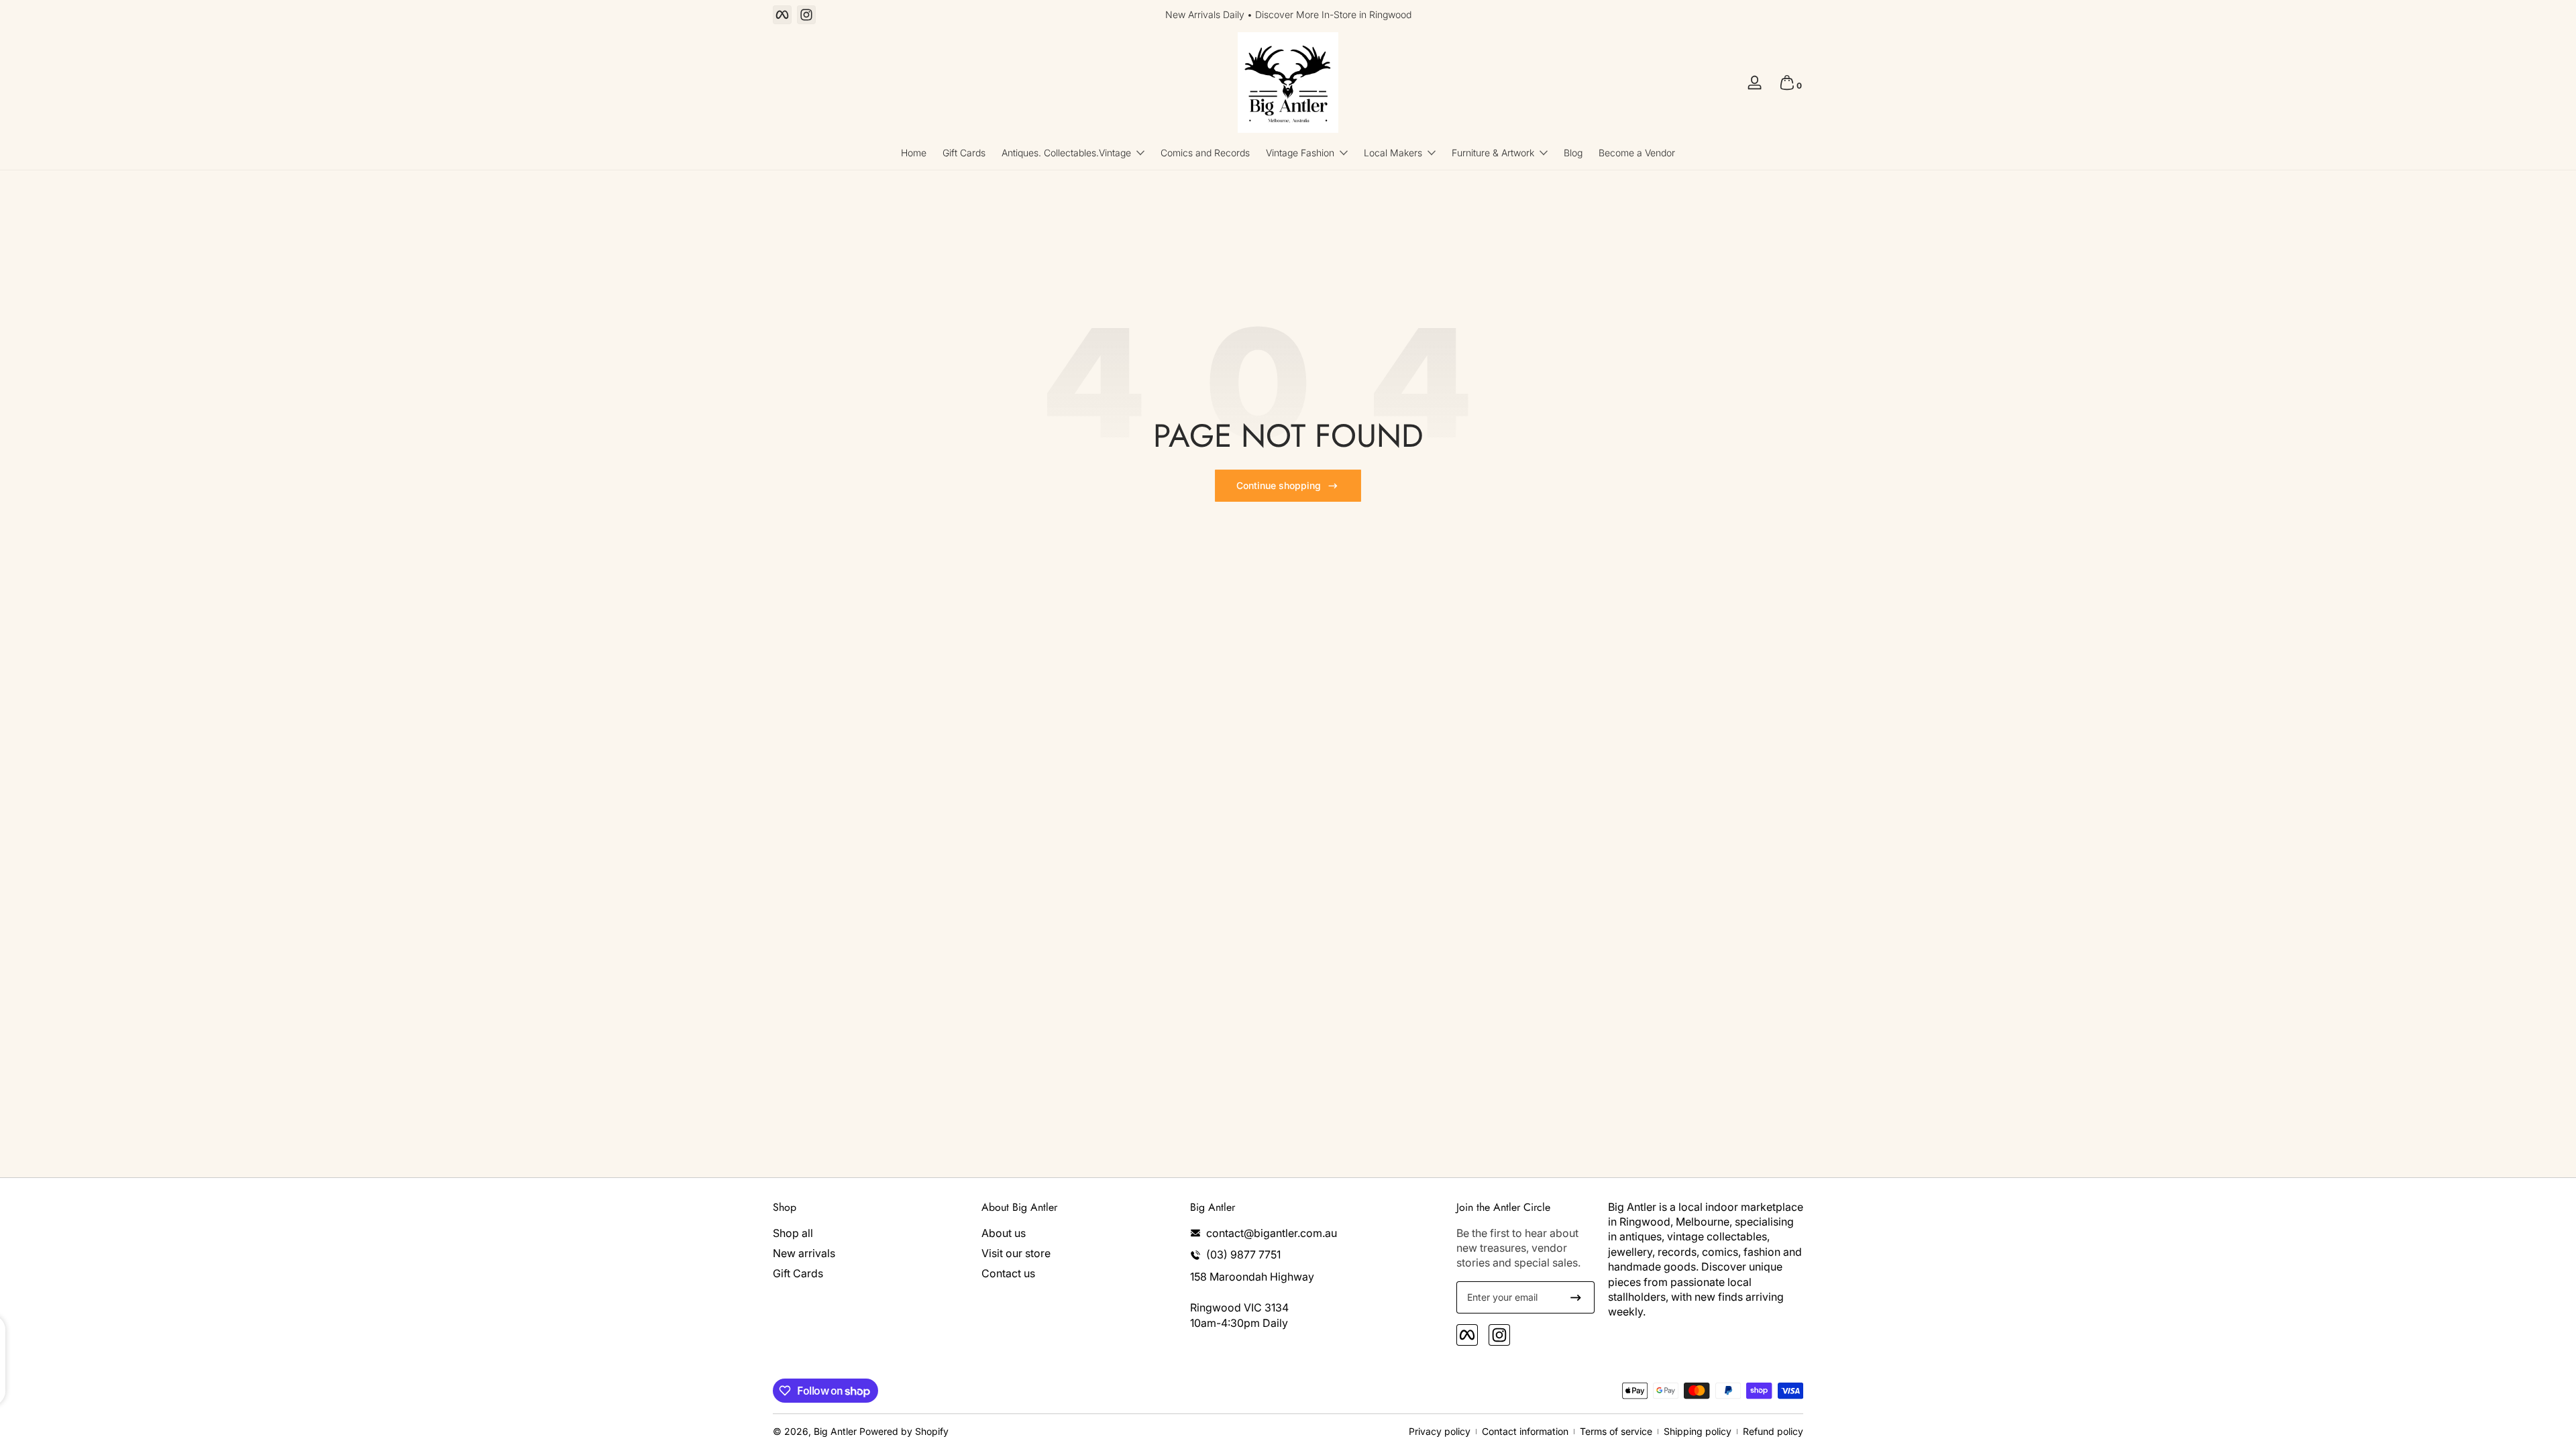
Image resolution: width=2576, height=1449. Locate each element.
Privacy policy (1440, 1431)
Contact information (1525, 1431)
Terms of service (1616, 1431)
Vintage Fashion (1300, 153)
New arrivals (804, 1253)
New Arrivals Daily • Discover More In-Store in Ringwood (1288, 14)
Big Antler (835, 1431)
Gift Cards (798, 1274)
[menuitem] (870, 1233)
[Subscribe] (1576, 1297)
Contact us (1008, 1274)
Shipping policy (1698, 1431)
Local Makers (1393, 153)
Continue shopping (1279, 485)
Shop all (793, 1233)
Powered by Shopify (904, 1431)
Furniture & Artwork (1493, 153)
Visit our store (1016, 1253)
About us (1004, 1233)
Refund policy (1773, 1431)
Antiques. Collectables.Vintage (1066, 153)
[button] (1787, 83)
